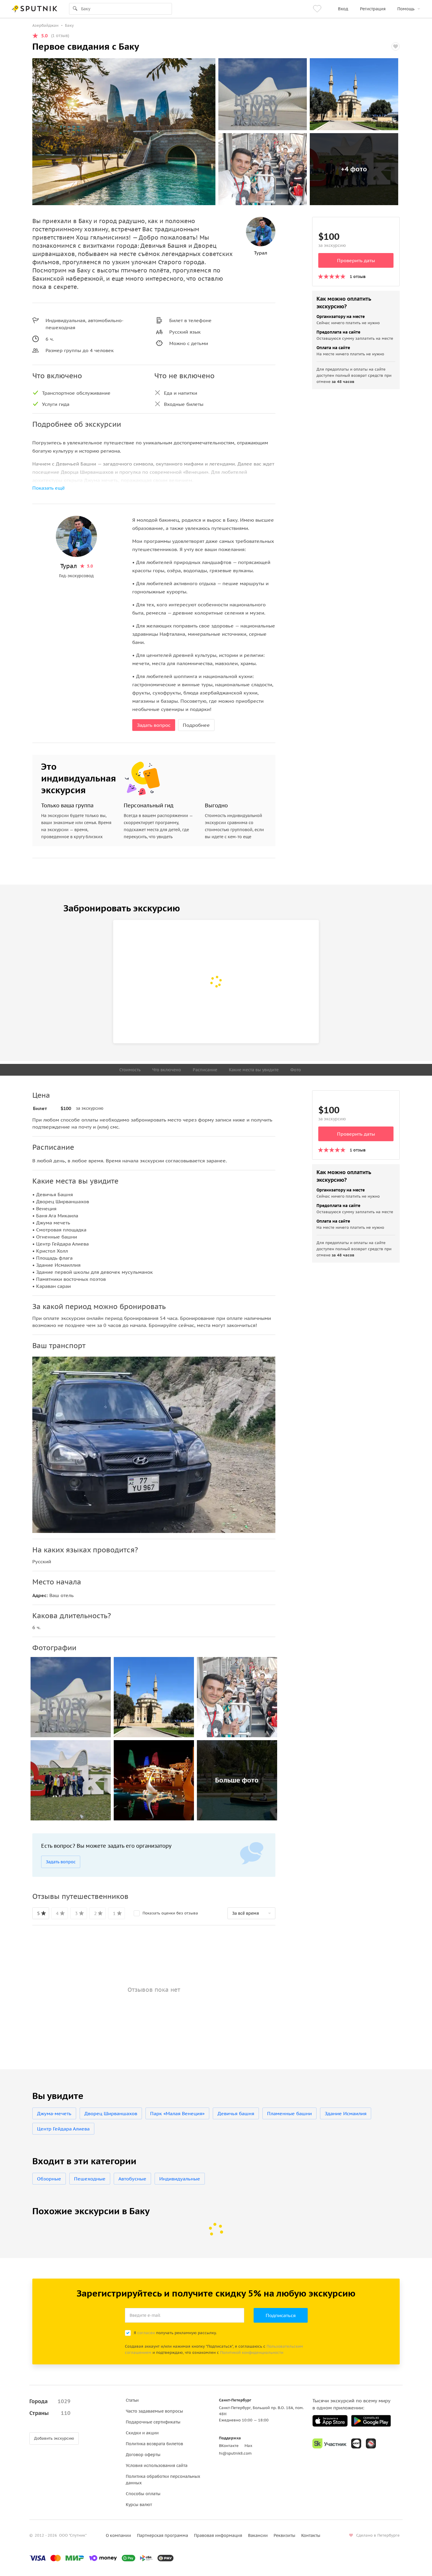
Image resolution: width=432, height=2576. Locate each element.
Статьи (132, 2400)
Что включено (167, 1070)
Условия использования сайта (157, 2465)
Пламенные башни (289, 2113)
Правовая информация (218, 2535)
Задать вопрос (154, 725)
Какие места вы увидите (254, 1070)
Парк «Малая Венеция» (177, 2113)
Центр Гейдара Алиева (63, 2129)
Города (50, 2401)
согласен (146, 2333)
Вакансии (258, 2535)
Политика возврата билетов (154, 2444)
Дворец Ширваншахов (111, 2113)
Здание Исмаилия (346, 2113)
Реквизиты (284, 2535)
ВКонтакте (229, 2446)
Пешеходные (90, 2179)
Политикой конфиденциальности (252, 2352)
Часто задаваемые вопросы (154, 2411)
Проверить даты (356, 260)
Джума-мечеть (54, 2113)
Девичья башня (236, 2113)
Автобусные (132, 2179)
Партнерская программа (163, 2535)
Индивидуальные (180, 2179)
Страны (50, 2413)
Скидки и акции (142, 2433)
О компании (118, 2535)
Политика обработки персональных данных (163, 2480)
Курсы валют (139, 2505)
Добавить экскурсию (54, 2438)
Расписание (205, 1070)
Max (248, 2446)
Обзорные (49, 2179)
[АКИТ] (356, 2443)
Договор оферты (143, 2455)
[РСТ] (371, 2443)
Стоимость (130, 1070)
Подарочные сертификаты (153, 2422)
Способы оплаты (143, 2494)
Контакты (311, 2535)
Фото (296, 1070)
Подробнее (196, 725)
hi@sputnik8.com (235, 2453)
